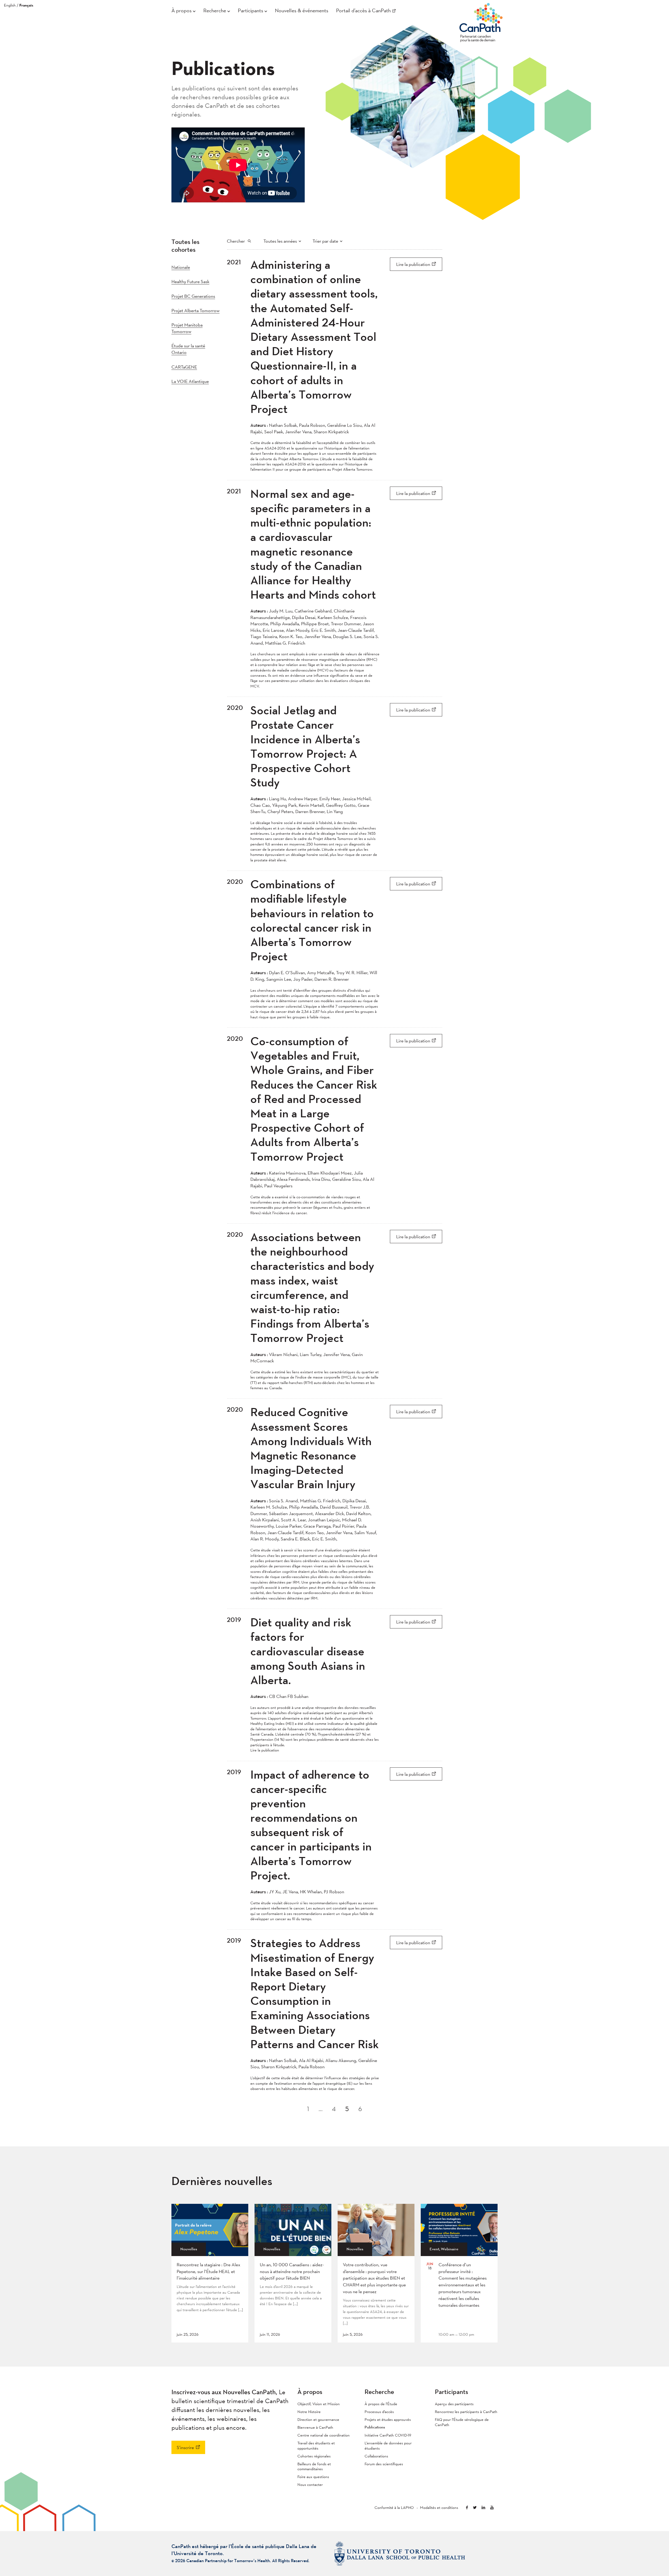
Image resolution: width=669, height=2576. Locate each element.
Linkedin (483, 2507)
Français (26, 5)
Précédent (228, 2106)
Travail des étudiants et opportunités (316, 2446)
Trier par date (325, 241)
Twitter (475, 2507)
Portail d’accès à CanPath (363, 10)
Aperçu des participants (454, 2404)
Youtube (492, 2507)
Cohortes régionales (314, 2456)
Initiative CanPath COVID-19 (388, 2435)
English (10, 5)
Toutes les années (280, 241)
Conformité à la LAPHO (394, 2507)
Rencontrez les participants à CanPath (466, 2412)
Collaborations (376, 2456)
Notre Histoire (309, 2412)
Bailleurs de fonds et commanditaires (314, 2466)
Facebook (467, 2507)
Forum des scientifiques (384, 2464)
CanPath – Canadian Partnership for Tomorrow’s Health (481, 21)
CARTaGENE (184, 367)
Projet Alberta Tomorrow (195, 310)
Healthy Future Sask (190, 281)
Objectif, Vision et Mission (319, 2404)
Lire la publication (413, 264)
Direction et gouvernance (318, 2419)
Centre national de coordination (324, 2435)
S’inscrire (185, 2447)
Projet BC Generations (193, 296)
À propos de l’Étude (381, 2404)
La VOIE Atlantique (190, 381)
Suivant (441, 2106)
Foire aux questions (313, 2477)
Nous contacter (310, 2484)
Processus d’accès (379, 2412)
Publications (375, 2427)
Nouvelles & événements (302, 10)
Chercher (236, 241)
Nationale (181, 267)
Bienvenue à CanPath (315, 2427)
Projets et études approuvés (388, 2419)
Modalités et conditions (439, 2507)
